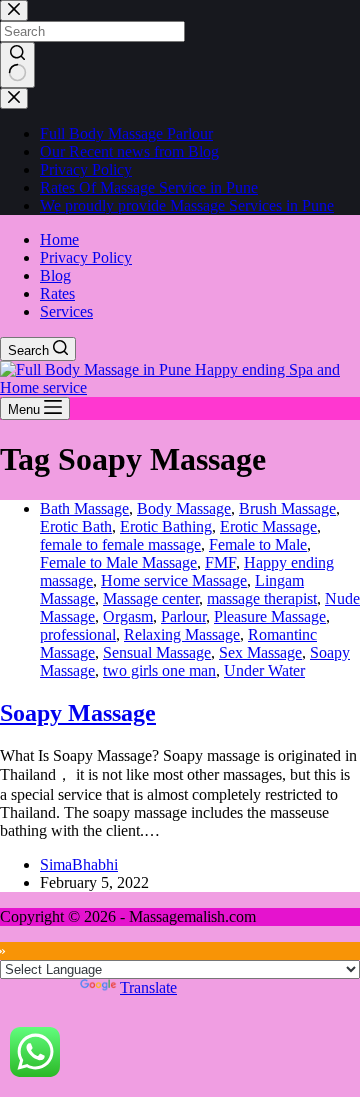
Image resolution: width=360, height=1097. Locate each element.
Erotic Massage (268, 526)
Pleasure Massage (270, 616)
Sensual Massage (157, 652)
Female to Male (258, 544)
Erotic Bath (76, 526)
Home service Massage (174, 580)
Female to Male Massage (118, 562)
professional (78, 634)
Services (66, 311)
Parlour (183, 616)
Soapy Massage (78, 713)
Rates (57, 293)
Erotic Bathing (166, 526)
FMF (220, 562)
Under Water (264, 670)
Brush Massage (287, 508)
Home (59, 239)
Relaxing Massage (182, 634)
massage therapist (262, 598)
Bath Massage (84, 508)
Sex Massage (260, 652)
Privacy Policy (86, 257)
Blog (55, 275)
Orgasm (128, 616)
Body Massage (184, 508)
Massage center (151, 598)
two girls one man (159, 670)
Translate (148, 987)
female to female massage (120, 544)
